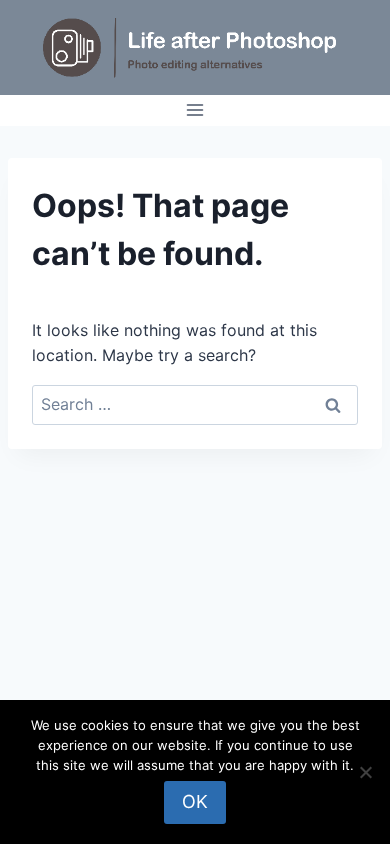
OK (195, 801)
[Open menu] (195, 110)
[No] (365, 772)
